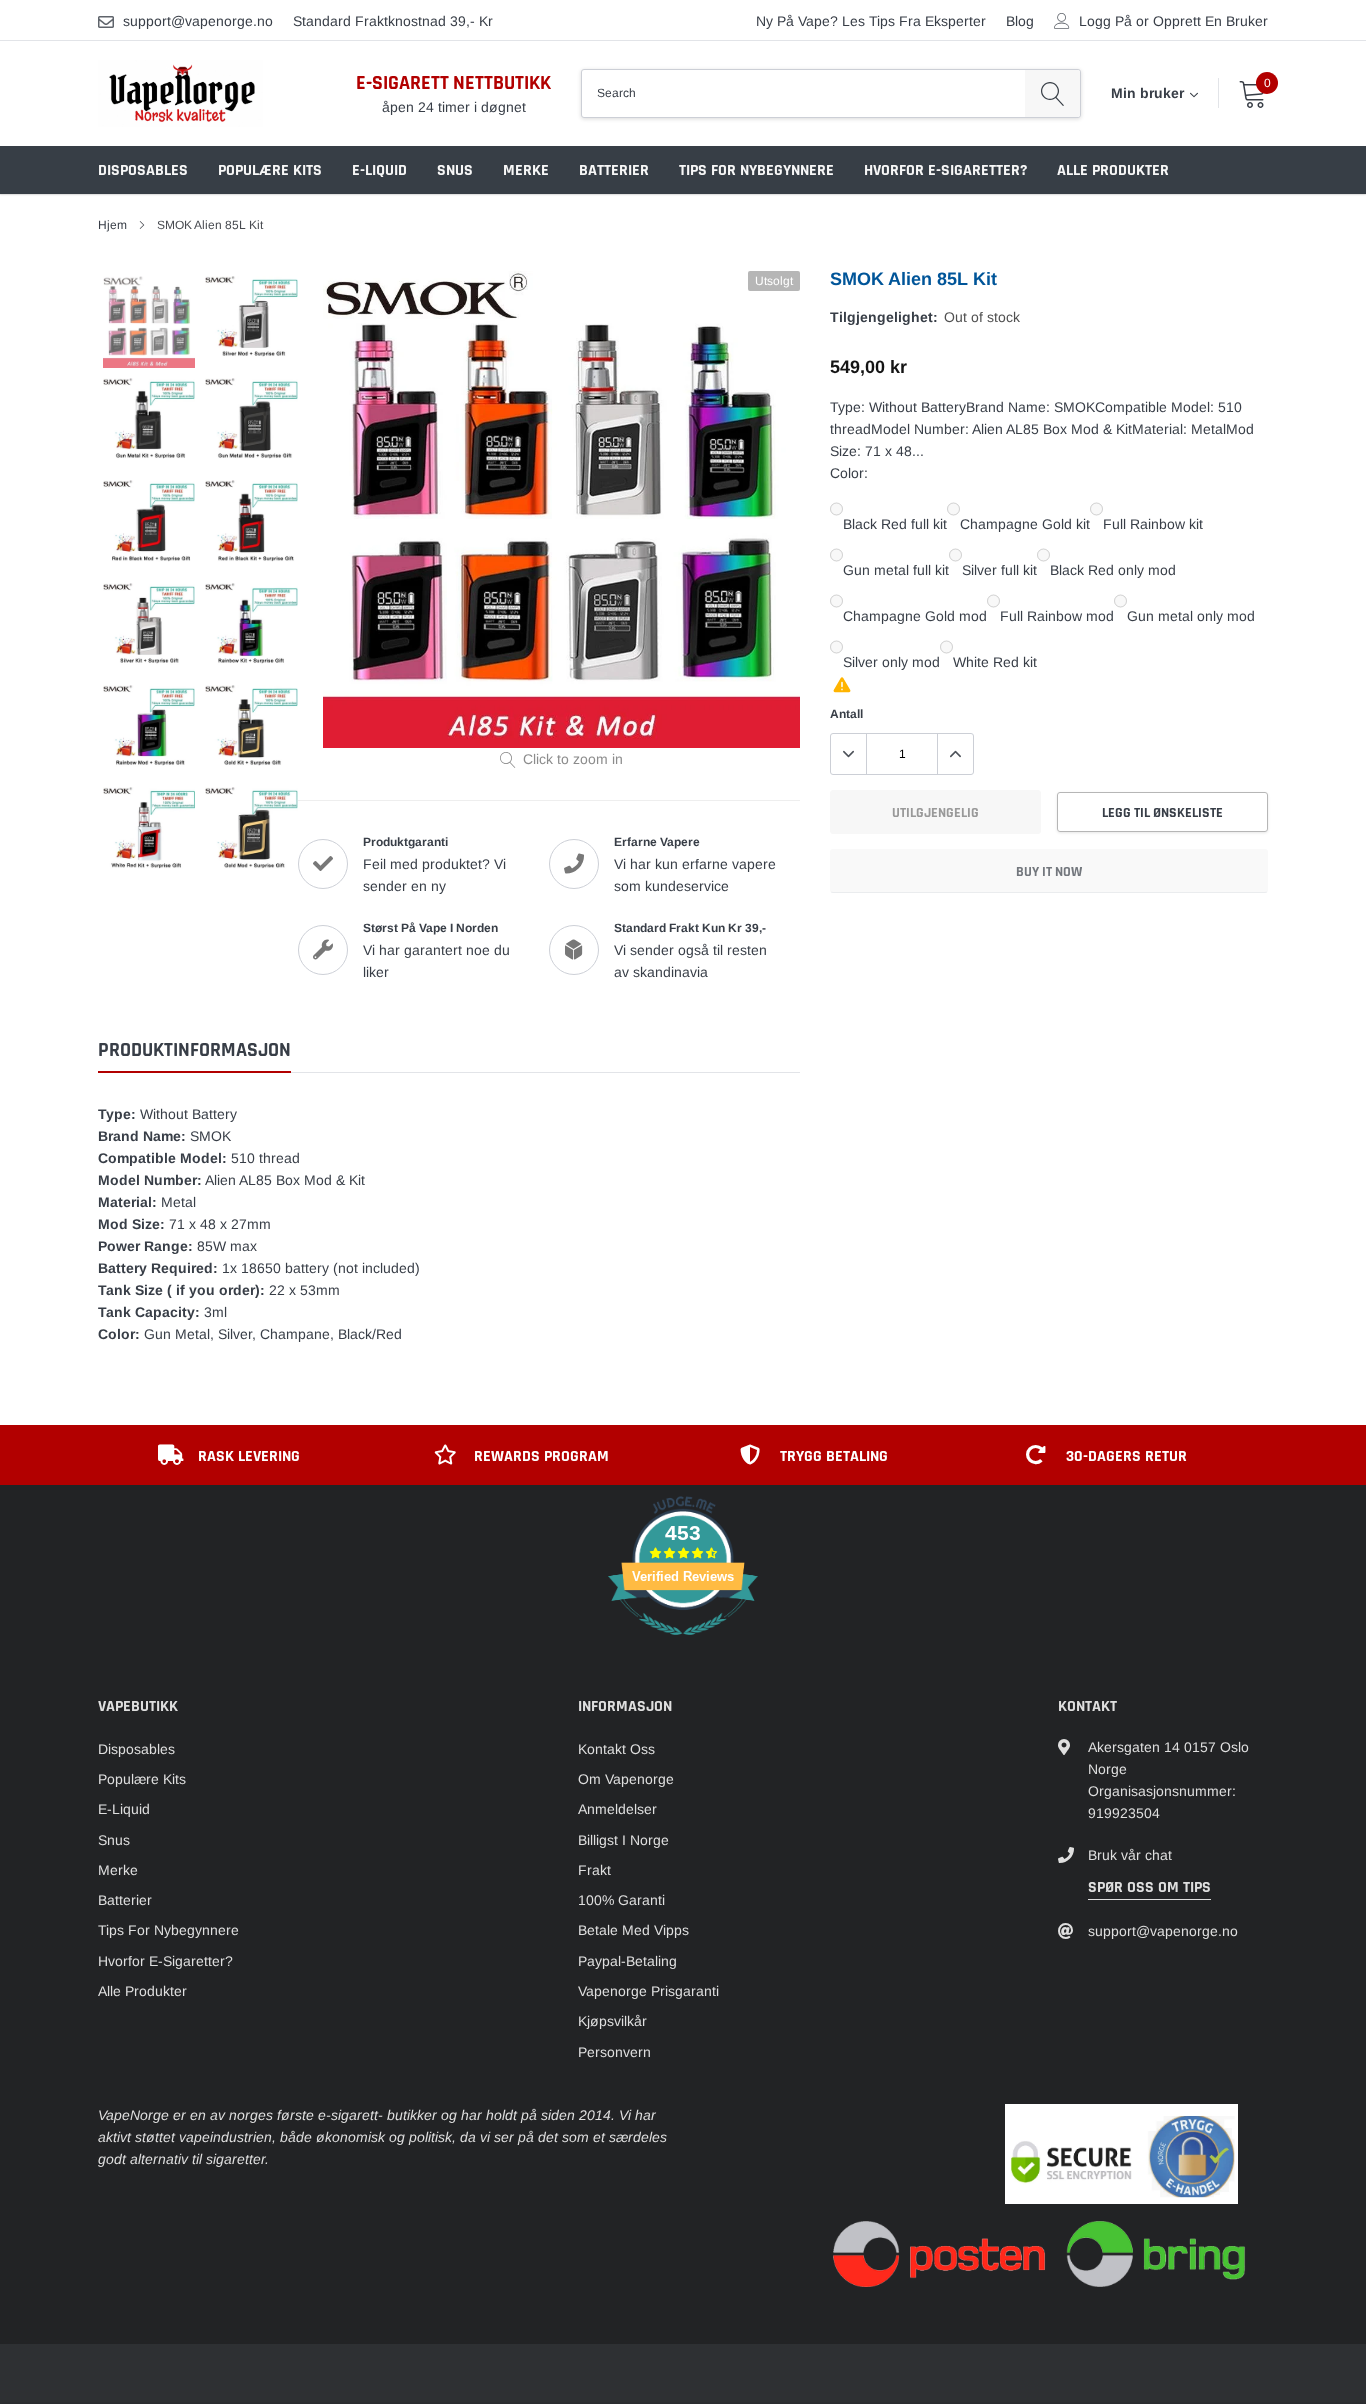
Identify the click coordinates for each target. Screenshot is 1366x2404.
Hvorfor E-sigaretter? (945, 170)
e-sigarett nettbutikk (453, 83)
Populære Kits (270, 170)
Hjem (112, 225)
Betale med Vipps (633, 1930)
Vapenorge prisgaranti (648, 1991)
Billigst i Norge (623, 1840)
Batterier (614, 170)
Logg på (1105, 21)
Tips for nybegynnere (756, 170)
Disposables (143, 170)
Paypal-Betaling (627, 1961)
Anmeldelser (617, 1809)
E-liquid (379, 170)
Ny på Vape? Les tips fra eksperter (871, 21)
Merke (526, 170)
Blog (1020, 21)
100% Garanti (621, 1900)
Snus (455, 170)
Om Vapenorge (626, 1779)
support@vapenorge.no (198, 21)
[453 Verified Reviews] (683, 1646)
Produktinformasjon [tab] (194, 1050)
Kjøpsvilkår (612, 2021)
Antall (846, 714)
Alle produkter (1113, 170)
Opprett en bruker (1210, 21)
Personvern (614, 2052)
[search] (1052, 93)
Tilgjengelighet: (884, 317)
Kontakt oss (616, 1749)
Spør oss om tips (1149, 1887)
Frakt (594, 1870)
